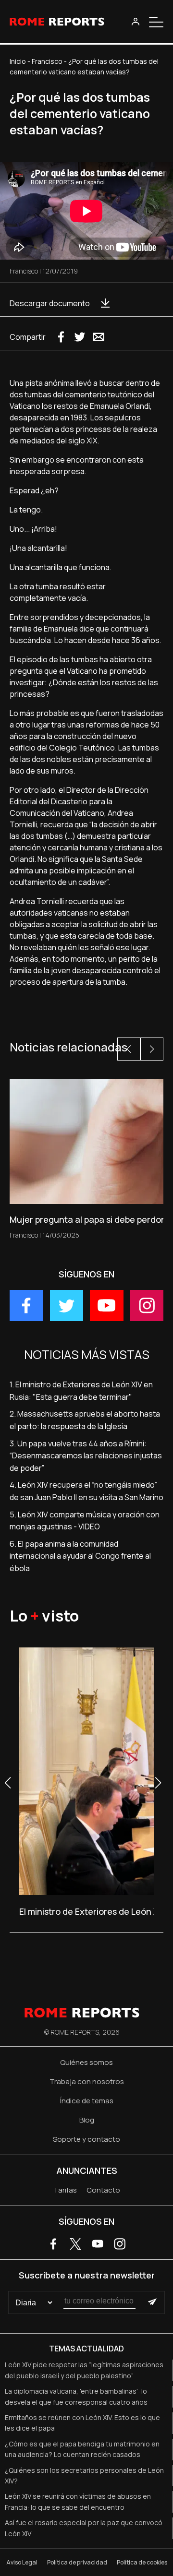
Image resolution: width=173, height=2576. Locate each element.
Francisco (47, 61)
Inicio (18, 61)
